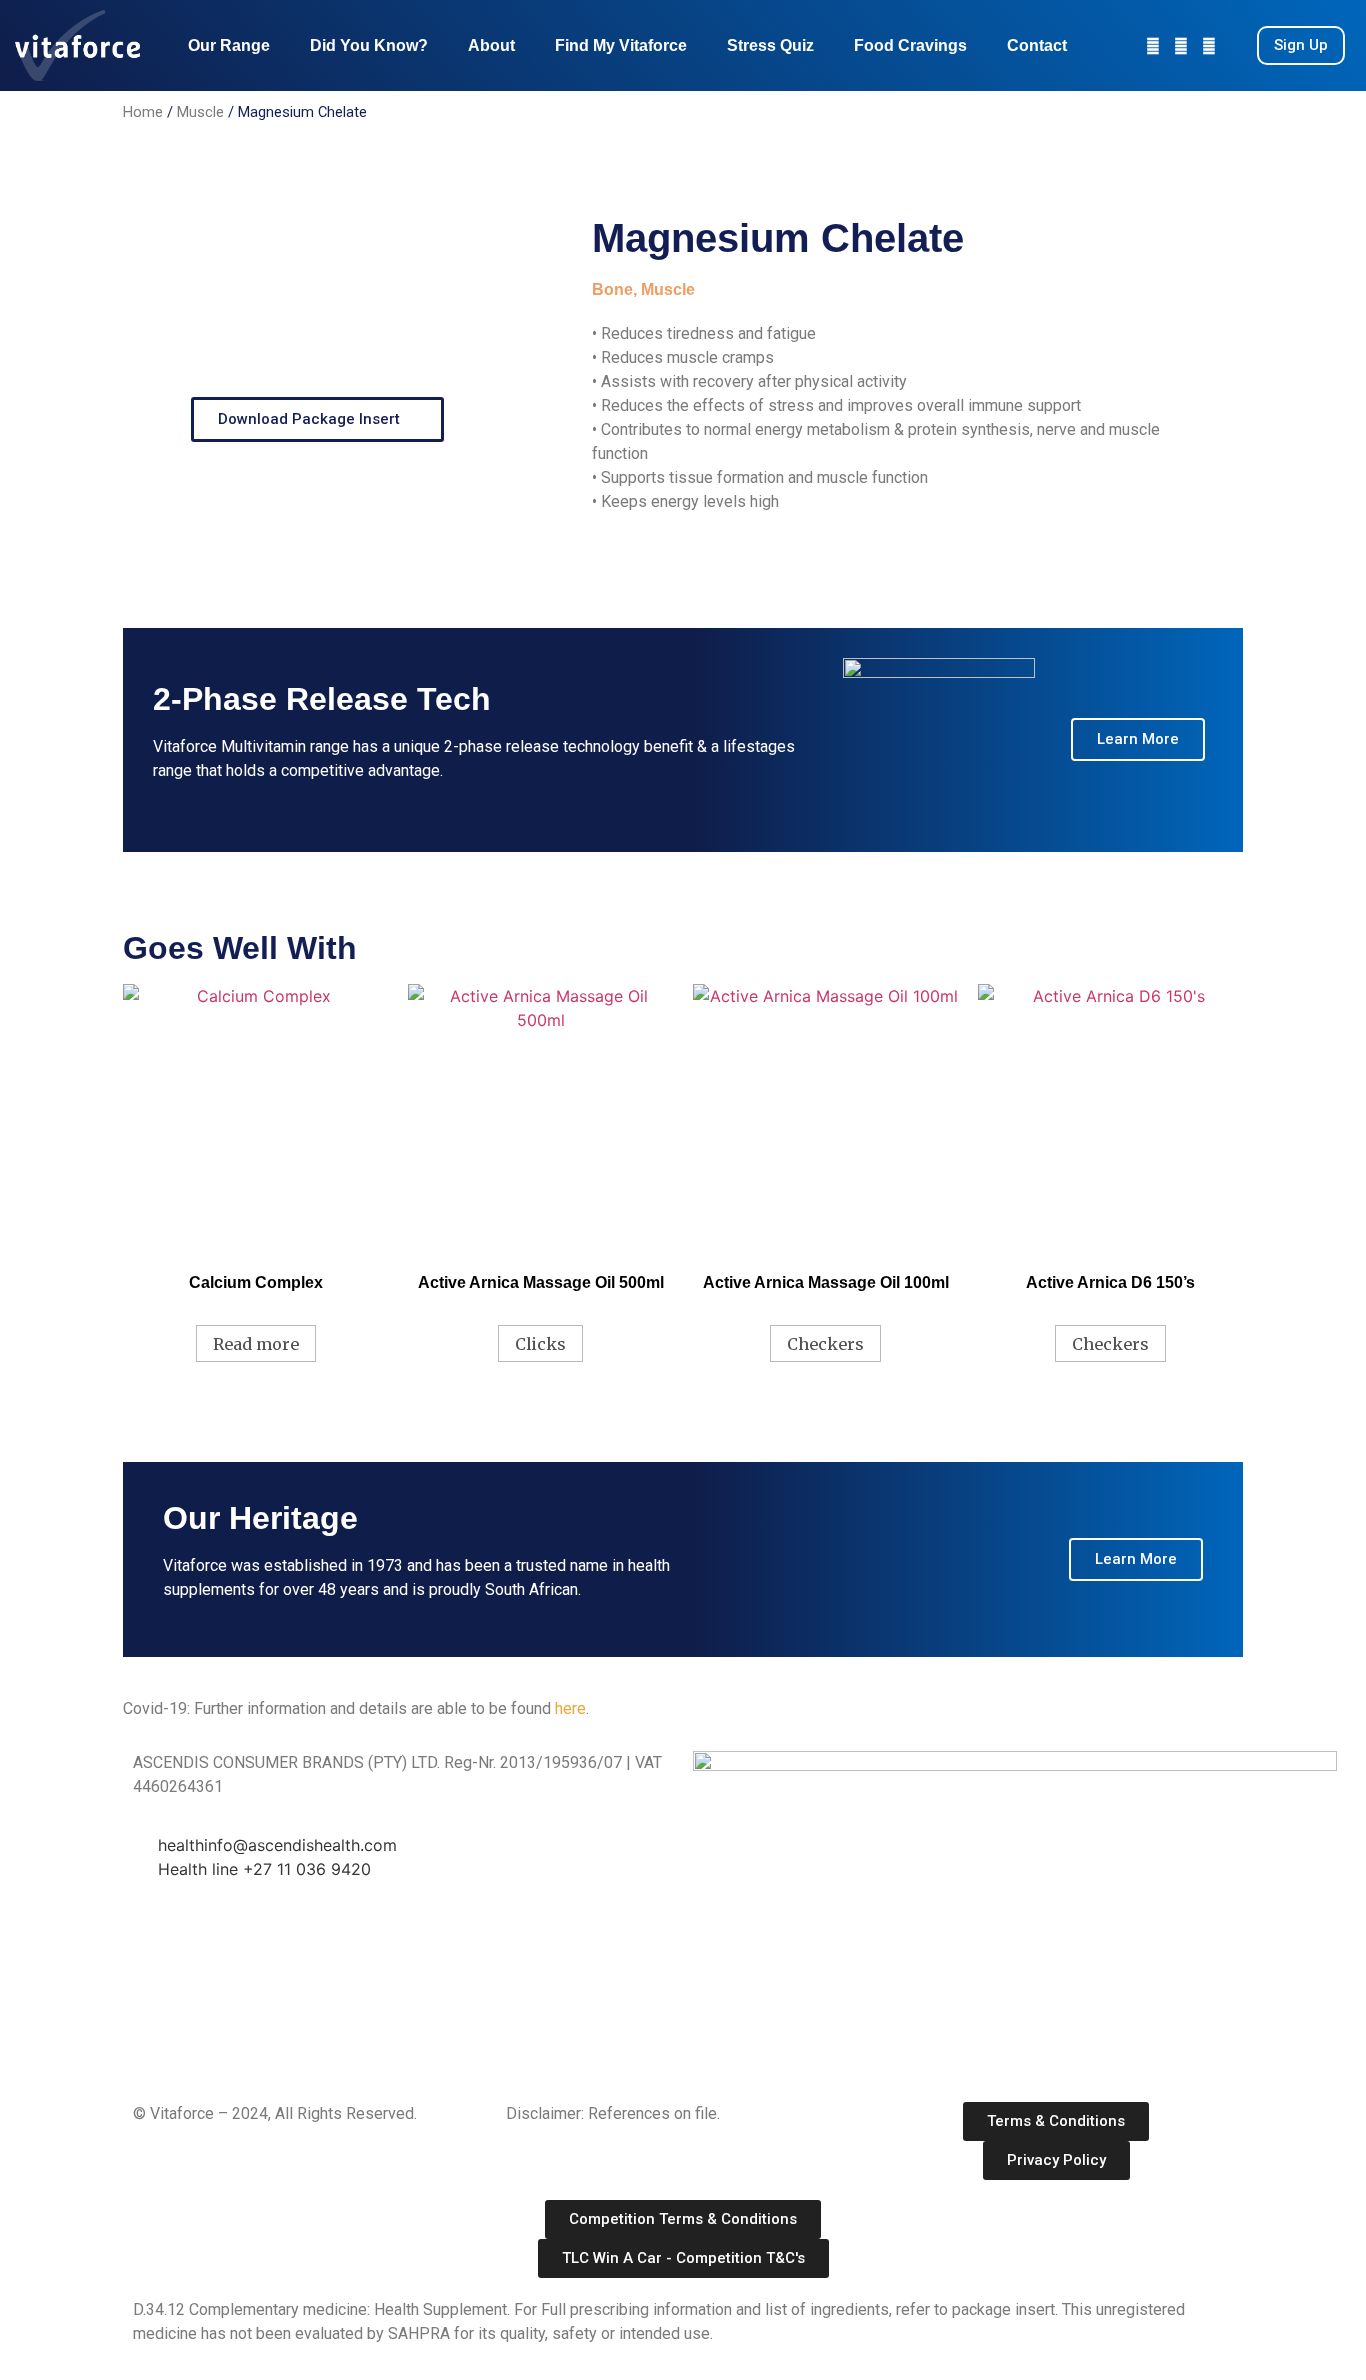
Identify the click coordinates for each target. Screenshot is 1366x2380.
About (491, 45)
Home (143, 112)
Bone (612, 289)
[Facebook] (1181, 46)
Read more (256, 1344)
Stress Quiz (770, 45)
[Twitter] (1209, 46)
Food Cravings (910, 45)
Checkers (825, 1344)
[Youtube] (1153, 46)
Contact (1037, 45)
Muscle (200, 112)
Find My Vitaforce (621, 45)
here (570, 1708)
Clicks (540, 1344)
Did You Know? (369, 45)
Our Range (229, 45)
